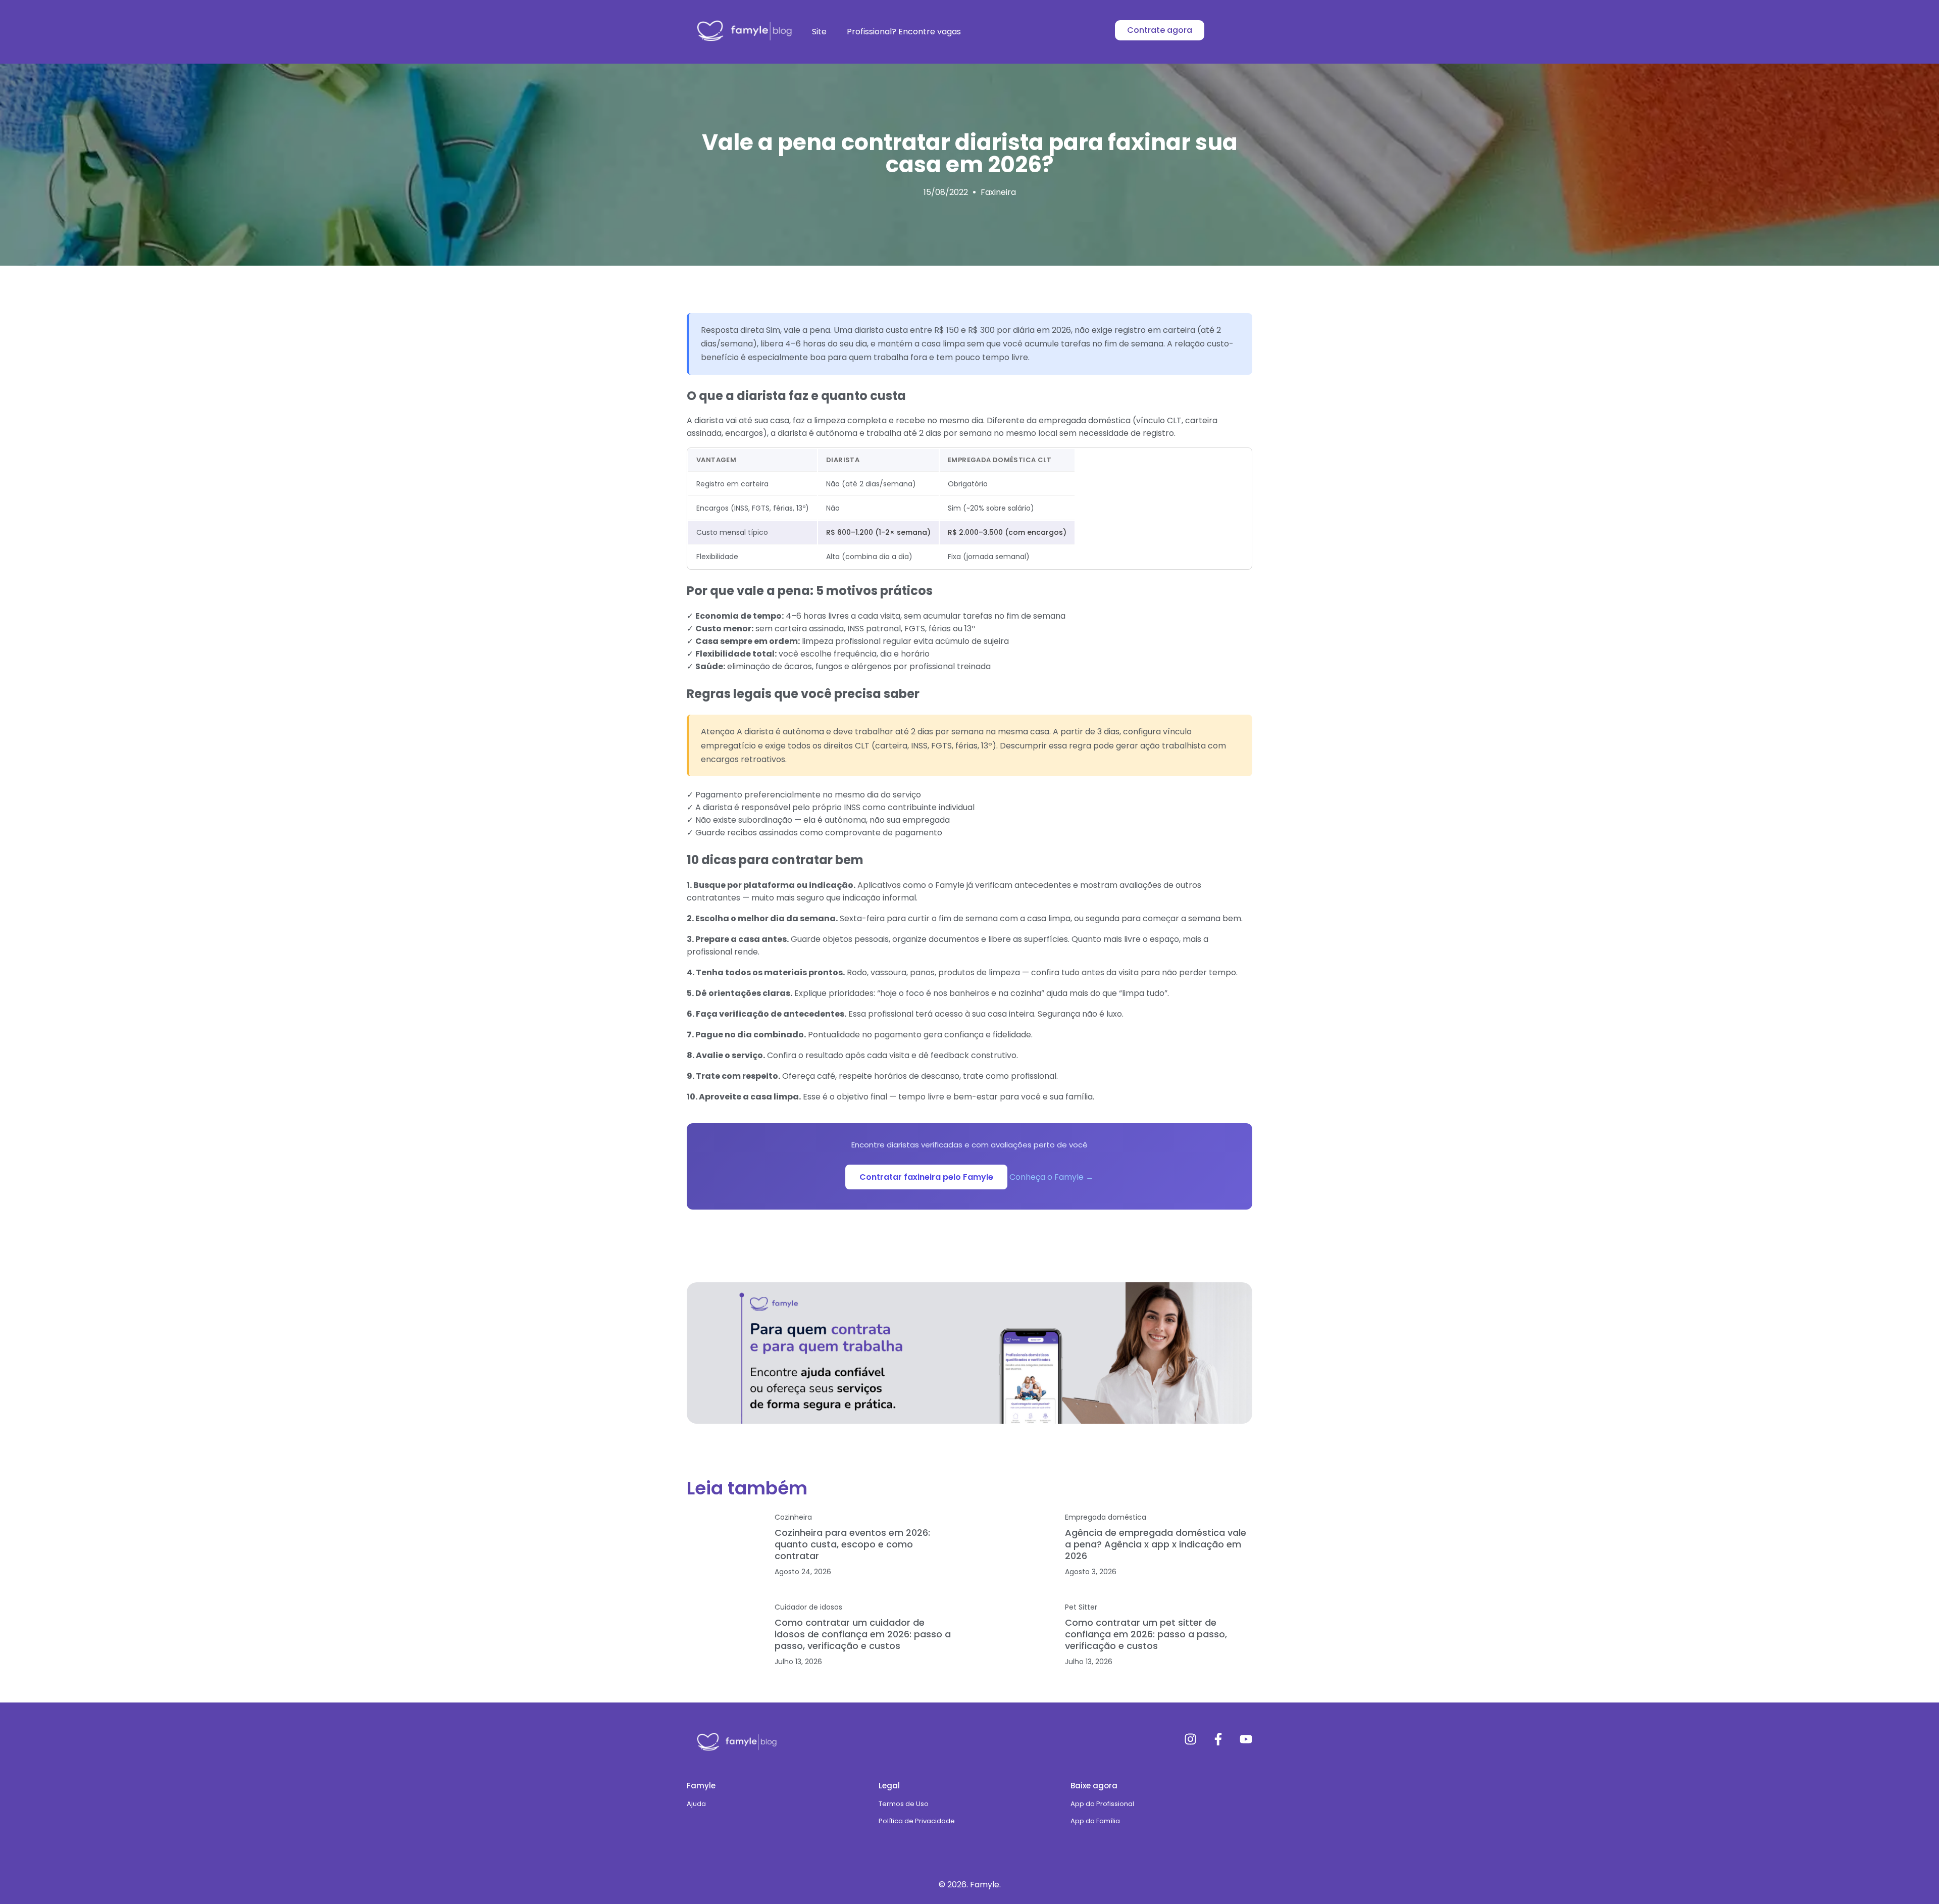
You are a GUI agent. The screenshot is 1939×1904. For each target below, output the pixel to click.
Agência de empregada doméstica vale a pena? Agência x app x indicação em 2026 (1156, 1544)
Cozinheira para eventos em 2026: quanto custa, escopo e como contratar (852, 1544)
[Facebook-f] (1218, 1739)
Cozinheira (793, 1517)
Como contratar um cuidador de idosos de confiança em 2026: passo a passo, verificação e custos (863, 1634)
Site (819, 32)
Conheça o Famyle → (1052, 1177)
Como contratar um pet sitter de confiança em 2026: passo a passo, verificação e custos (1146, 1634)
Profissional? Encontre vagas (904, 32)
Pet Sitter (1081, 1607)
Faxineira (998, 192)
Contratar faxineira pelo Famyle (926, 1177)
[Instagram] (1190, 1739)
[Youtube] (1246, 1739)
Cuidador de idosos (808, 1607)
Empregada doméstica (1106, 1517)
